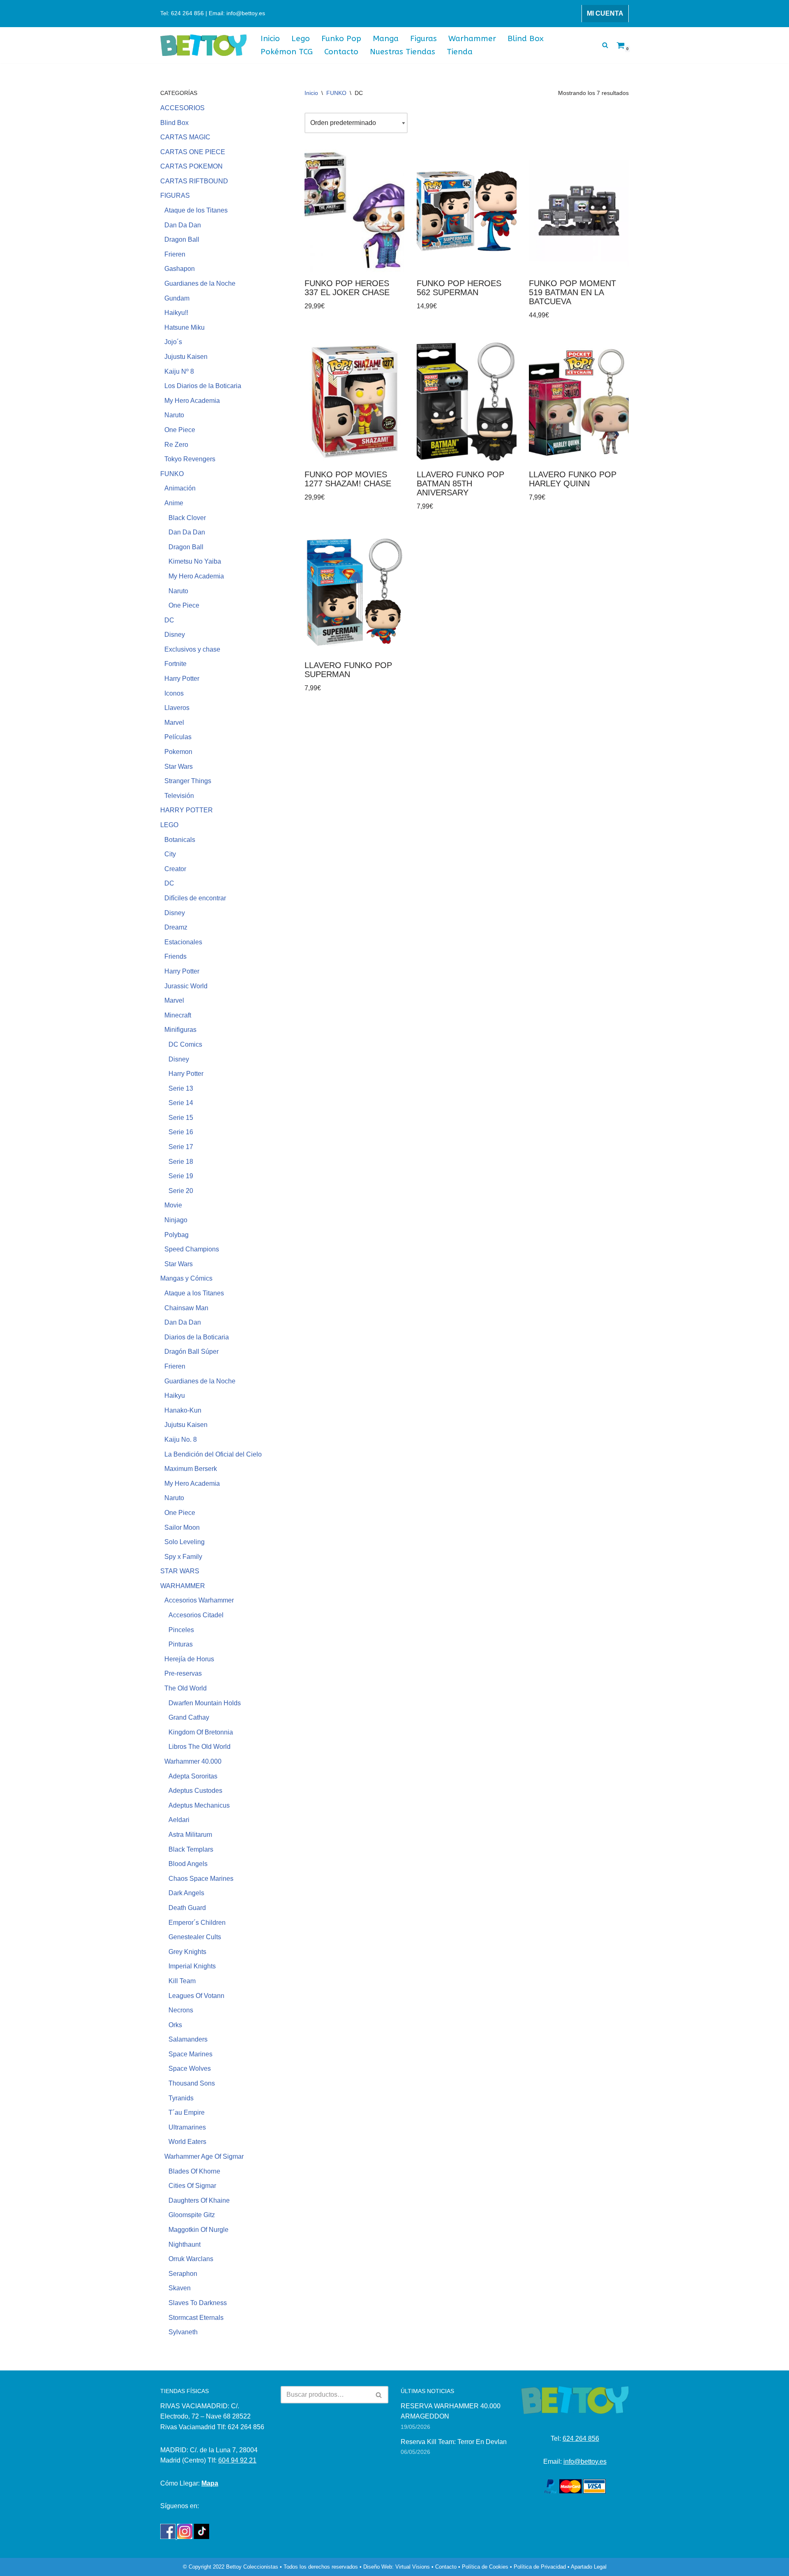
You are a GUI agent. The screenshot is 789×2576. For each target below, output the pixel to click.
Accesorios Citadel (196, 1615)
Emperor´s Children (197, 1923)
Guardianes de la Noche (200, 283)
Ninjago (176, 1220)
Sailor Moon (182, 1527)
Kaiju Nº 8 (179, 371)
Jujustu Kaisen (186, 357)
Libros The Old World (200, 1747)
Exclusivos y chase (192, 649)
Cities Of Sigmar (192, 2186)
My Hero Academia (192, 401)
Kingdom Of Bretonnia (201, 1732)
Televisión (179, 796)
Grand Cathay (189, 1717)
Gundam (177, 298)
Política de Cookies (485, 2567)
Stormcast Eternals (196, 2318)
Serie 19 (181, 1176)
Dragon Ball (182, 239)
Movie (173, 1205)
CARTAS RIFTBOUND (194, 181)
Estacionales (183, 942)
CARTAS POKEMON (191, 166)
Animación (180, 488)
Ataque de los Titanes (196, 210)
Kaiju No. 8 (181, 1439)
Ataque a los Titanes (194, 1293)
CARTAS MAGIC (185, 137)
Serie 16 (181, 1132)
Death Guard (187, 1908)
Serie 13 (181, 1088)
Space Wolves (190, 2068)
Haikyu (175, 1396)
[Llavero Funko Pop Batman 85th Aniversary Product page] (467, 402)
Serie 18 (181, 1162)
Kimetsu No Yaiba (195, 561)
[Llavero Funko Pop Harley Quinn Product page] (579, 402)
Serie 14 (181, 1103)
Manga (386, 38)
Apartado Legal (589, 2567)
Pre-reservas (183, 1673)
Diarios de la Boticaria (197, 1337)
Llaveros (177, 708)
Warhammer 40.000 (193, 1761)
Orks (175, 2025)
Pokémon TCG (287, 52)
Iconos (174, 693)
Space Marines (190, 2054)
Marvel (174, 723)
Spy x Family (183, 1557)
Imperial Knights (192, 1966)
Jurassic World (186, 986)
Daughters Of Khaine (199, 2200)
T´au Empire (187, 2112)
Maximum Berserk (191, 1469)
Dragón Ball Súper (191, 1352)
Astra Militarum (190, 1835)
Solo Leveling (185, 1542)
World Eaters (187, 2142)
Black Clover (187, 518)
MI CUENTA (605, 13)
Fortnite (175, 664)
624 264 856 (581, 2438)
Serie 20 (181, 1191)
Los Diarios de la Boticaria (203, 386)
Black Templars (191, 1849)
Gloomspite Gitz (192, 2215)
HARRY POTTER (187, 810)
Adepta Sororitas (193, 1776)
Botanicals (180, 840)
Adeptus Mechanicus (199, 1805)
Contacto (341, 52)
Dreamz (176, 927)
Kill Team (182, 1981)
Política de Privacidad (540, 2567)
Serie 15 (181, 1118)
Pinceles (181, 1630)
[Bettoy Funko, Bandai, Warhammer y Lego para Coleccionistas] (203, 45)
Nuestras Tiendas (403, 52)
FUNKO (172, 474)
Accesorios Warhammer (199, 1600)
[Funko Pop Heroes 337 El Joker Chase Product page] (354, 211)
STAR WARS (180, 1571)
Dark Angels (186, 1893)
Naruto (174, 415)
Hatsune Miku (185, 327)
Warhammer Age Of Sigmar (204, 2156)
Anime (174, 503)
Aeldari (179, 1820)
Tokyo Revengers (190, 459)
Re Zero (176, 445)
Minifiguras (180, 1030)
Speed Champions (192, 1249)
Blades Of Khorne (194, 2171)
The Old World (186, 1688)
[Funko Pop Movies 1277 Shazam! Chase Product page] (354, 402)
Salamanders (188, 2039)
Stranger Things (188, 781)
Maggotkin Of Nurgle (198, 2230)
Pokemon (178, 752)
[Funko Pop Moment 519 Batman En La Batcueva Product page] (579, 211)
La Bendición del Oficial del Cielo (213, 1454)
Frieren (175, 254)
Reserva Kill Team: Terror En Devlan (454, 2442)
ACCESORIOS (182, 108)
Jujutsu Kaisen (186, 1425)
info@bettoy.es (585, 2462)
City (170, 854)
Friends (175, 956)
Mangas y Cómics (186, 1278)
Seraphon (183, 2274)
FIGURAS (175, 195)
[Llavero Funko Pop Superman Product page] (354, 593)
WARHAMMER (183, 1586)
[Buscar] (605, 45)
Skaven (180, 2288)
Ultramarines (187, 2127)
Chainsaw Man (186, 1308)
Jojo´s (173, 342)
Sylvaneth (183, 2332)
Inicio (270, 38)
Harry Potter (182, 679)
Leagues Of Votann (196, 1996)
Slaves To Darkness (198, 2303)
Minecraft (178, 1015)
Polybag (176, 1235)
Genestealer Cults (195, 1937)
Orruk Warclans (191, 2259)
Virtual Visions (413, 2567)
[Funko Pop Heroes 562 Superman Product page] (467, 211)
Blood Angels (188, 1864)
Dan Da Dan (183, 225)
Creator (175, 869)
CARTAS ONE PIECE (193, 152)
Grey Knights (187, 1952)
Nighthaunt (185, 2244)
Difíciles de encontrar (195, 898)
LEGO (169, 825)
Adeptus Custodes (195, 1791)
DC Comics (185, 1044)
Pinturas (181, 1644)
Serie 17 (181, 1147)
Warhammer (472, 38)
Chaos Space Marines (201, 1879)
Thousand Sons (192, 2083)
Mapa (210, 2483)
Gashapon (180, 269)
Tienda (460, 52)
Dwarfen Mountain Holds (205, 1703)
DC (169, 620)
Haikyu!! (176, 313)
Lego (301, 38)
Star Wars (179, 767)
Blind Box (526, 38)
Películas (178, 737)
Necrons (181, 2010)
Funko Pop (341, 38)
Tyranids (181, 2098)
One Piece (180, 430)
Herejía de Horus (189, 1659)
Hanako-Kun (183, 1410)
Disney (175, 635)
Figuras (423, 38)
